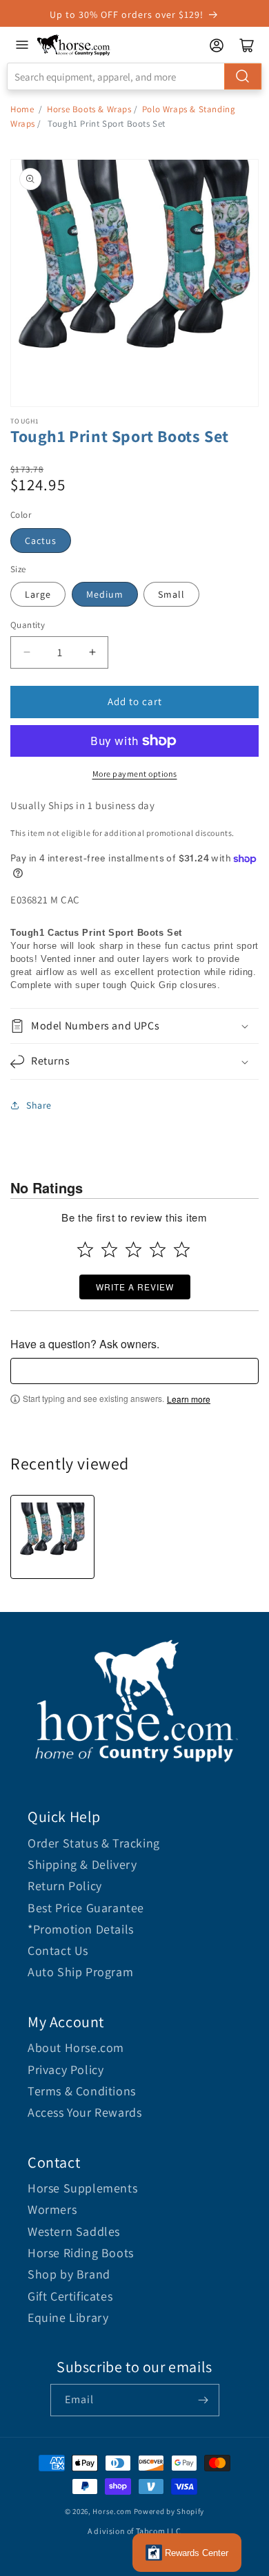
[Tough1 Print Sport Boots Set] (52, 1537)
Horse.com (112, 2511)
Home (22, 109)
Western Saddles (74, 2231)
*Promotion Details (81, 1929)
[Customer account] (217, 45)
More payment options (135, 774)
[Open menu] (22, 45)
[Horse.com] (74, 45)
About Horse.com (76, 2048)
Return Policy (65, 1886)
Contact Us (58, 1950)
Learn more (189, 1399)
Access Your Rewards (84, 2112)
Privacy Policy (66, 2070)
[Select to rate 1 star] (85, 1249)
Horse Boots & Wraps (89, 109)
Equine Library (68, 2317)
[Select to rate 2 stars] (109, 1249)
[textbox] (134, 1371)
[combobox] (134, 76)
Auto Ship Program (80, 1972)
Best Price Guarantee (86, 1908)
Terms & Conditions (82, 2091)
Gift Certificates (70, 2296)
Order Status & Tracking (94, 1843)
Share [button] (39, 1105)
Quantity (28, 625)
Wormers (52, 2209)
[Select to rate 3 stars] (133, 1249)
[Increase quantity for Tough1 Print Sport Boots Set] (92, 652)
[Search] (243, 76)
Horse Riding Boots (81, 2253)
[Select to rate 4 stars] (158, 1249)
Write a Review (135, 1287)
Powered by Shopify (169, 2511)
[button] (134, 1026)
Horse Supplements (82, 2188)
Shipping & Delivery (82, 1864)
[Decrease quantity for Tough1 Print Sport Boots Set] (27, 652)
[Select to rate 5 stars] (182, 1249)
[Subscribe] (203, 2400)
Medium (105, 594)
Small (171, 594)
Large (38, 594)
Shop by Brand (69, 2274)
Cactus (41, 541)
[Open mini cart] (247, 45)
